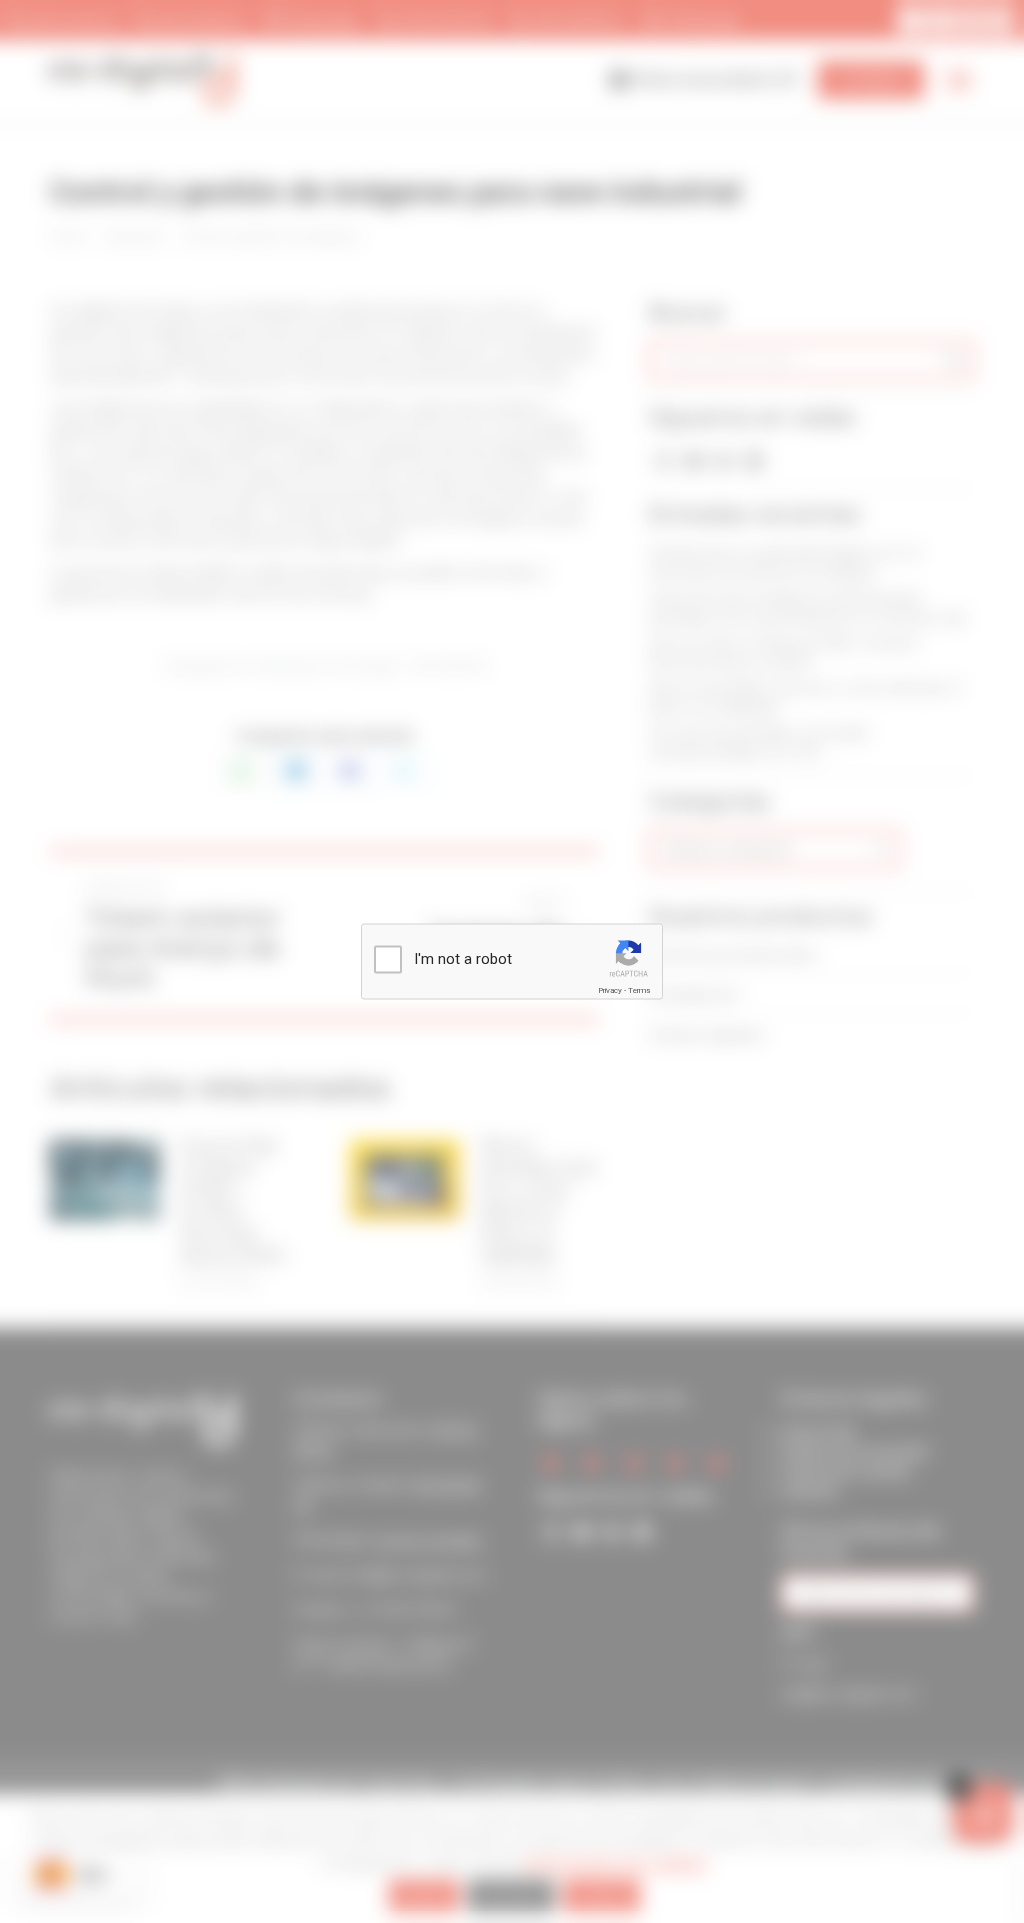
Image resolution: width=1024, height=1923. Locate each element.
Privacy (610, 990)
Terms (639, 990)
